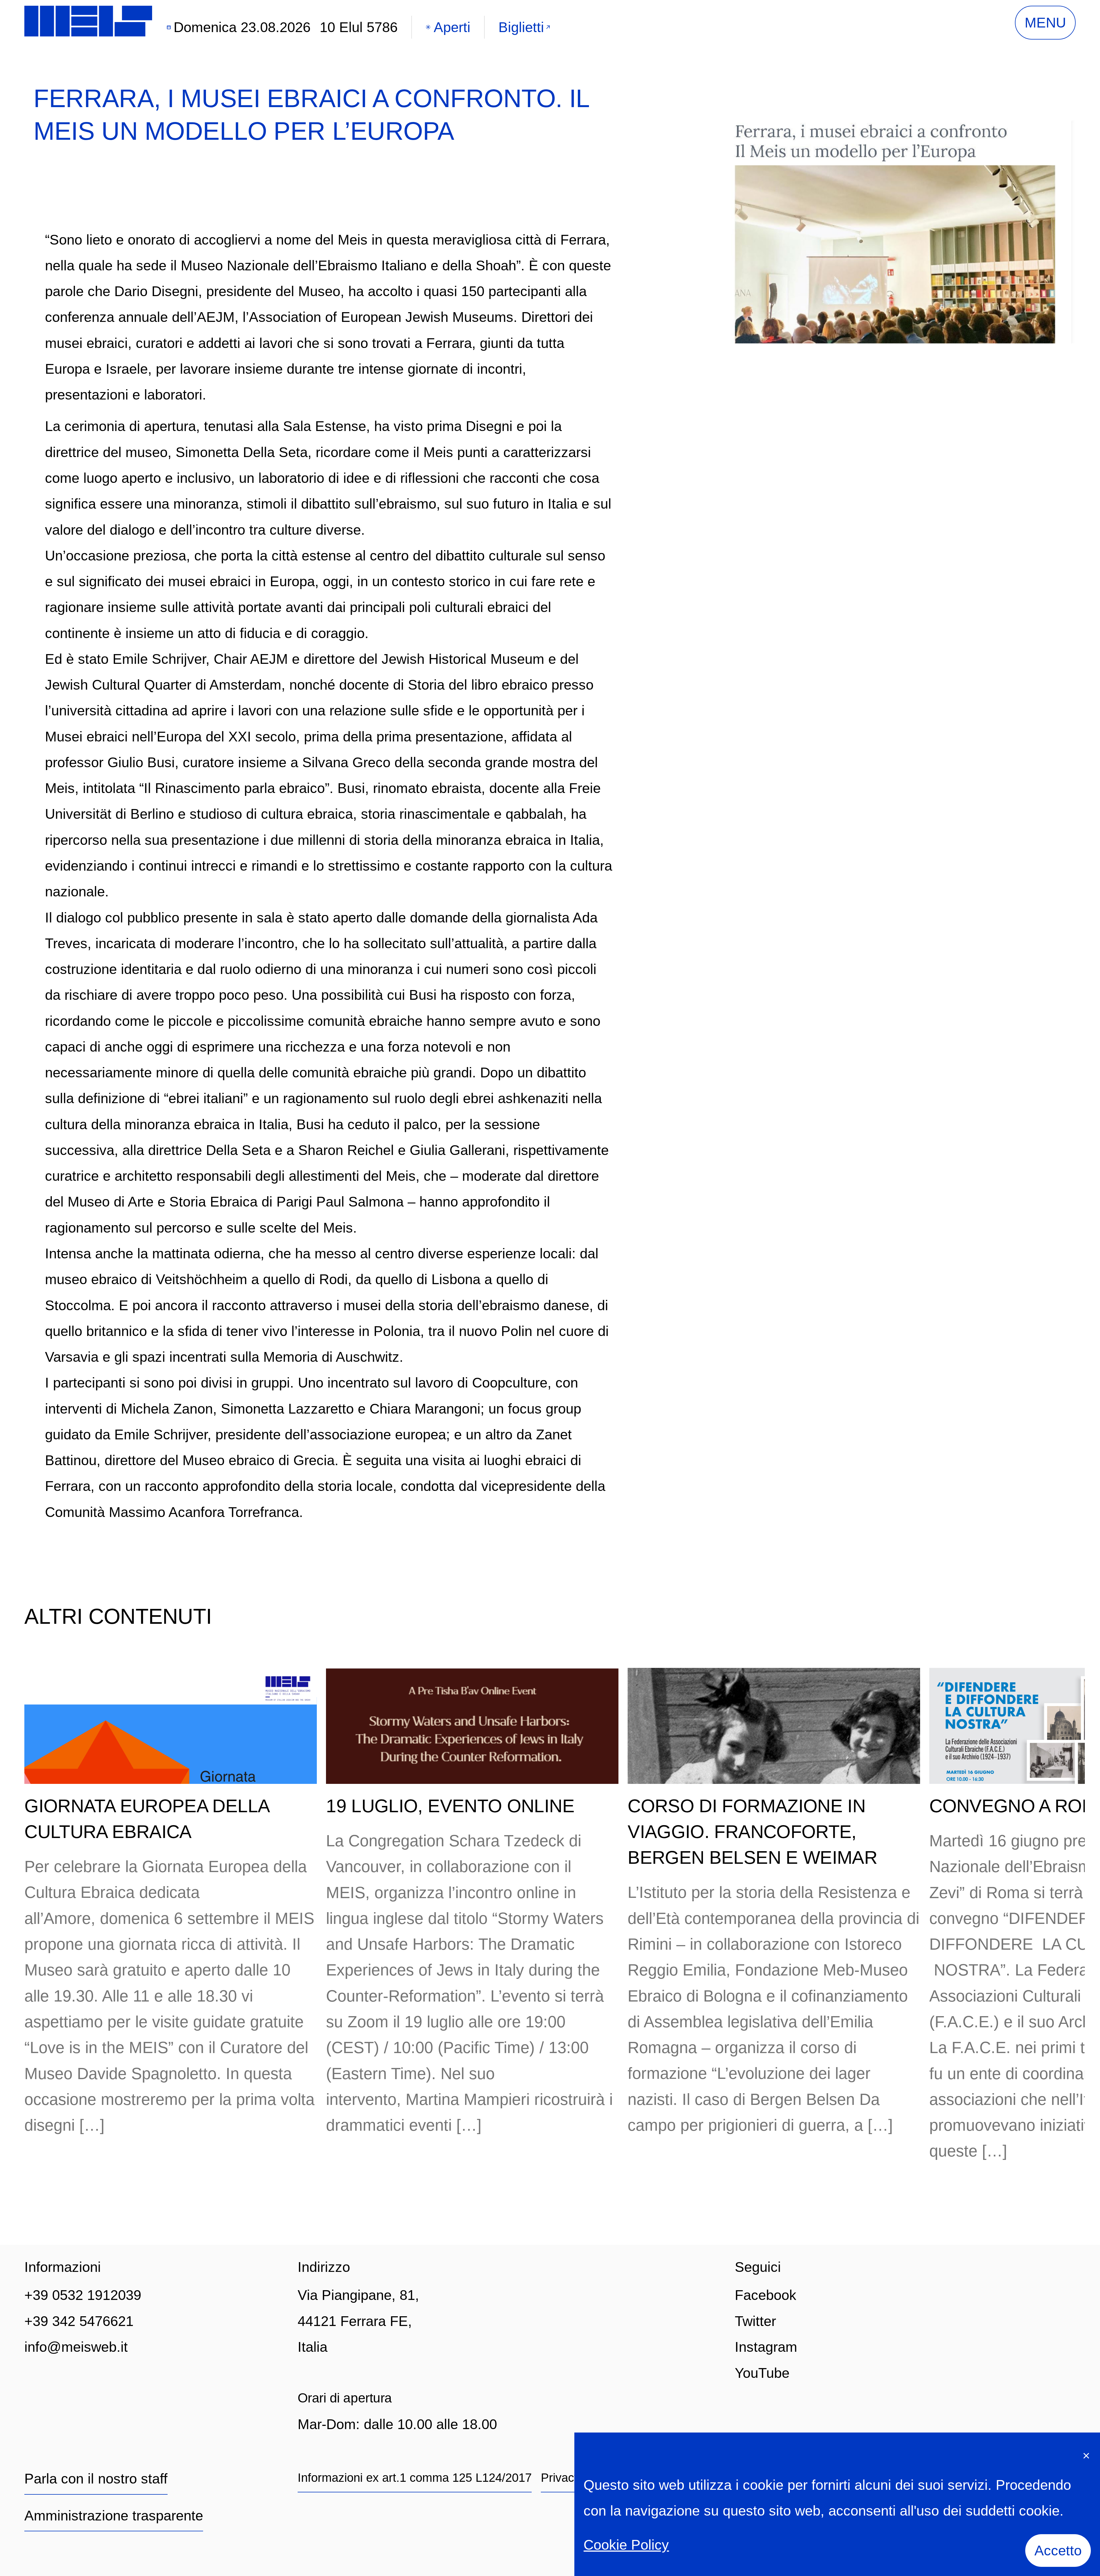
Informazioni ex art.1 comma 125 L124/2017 (415, 2478)
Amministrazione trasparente (114, 2515)
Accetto (1058, 2550)
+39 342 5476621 (79, 2321)
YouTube (762, 2373)
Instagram (766, 2347)
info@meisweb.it (76, 2347)
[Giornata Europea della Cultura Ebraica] (171, 1726)
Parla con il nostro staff (96, 2478)
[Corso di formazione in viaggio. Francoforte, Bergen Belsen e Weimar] (774, 1726)
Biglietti (521, 27)
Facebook (766, 2295)
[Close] (1086, 2454)
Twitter (755, 2321)
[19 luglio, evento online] (472, 1726)
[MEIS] (88, 21)
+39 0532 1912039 (83, 2295)
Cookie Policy (626, 2545)
